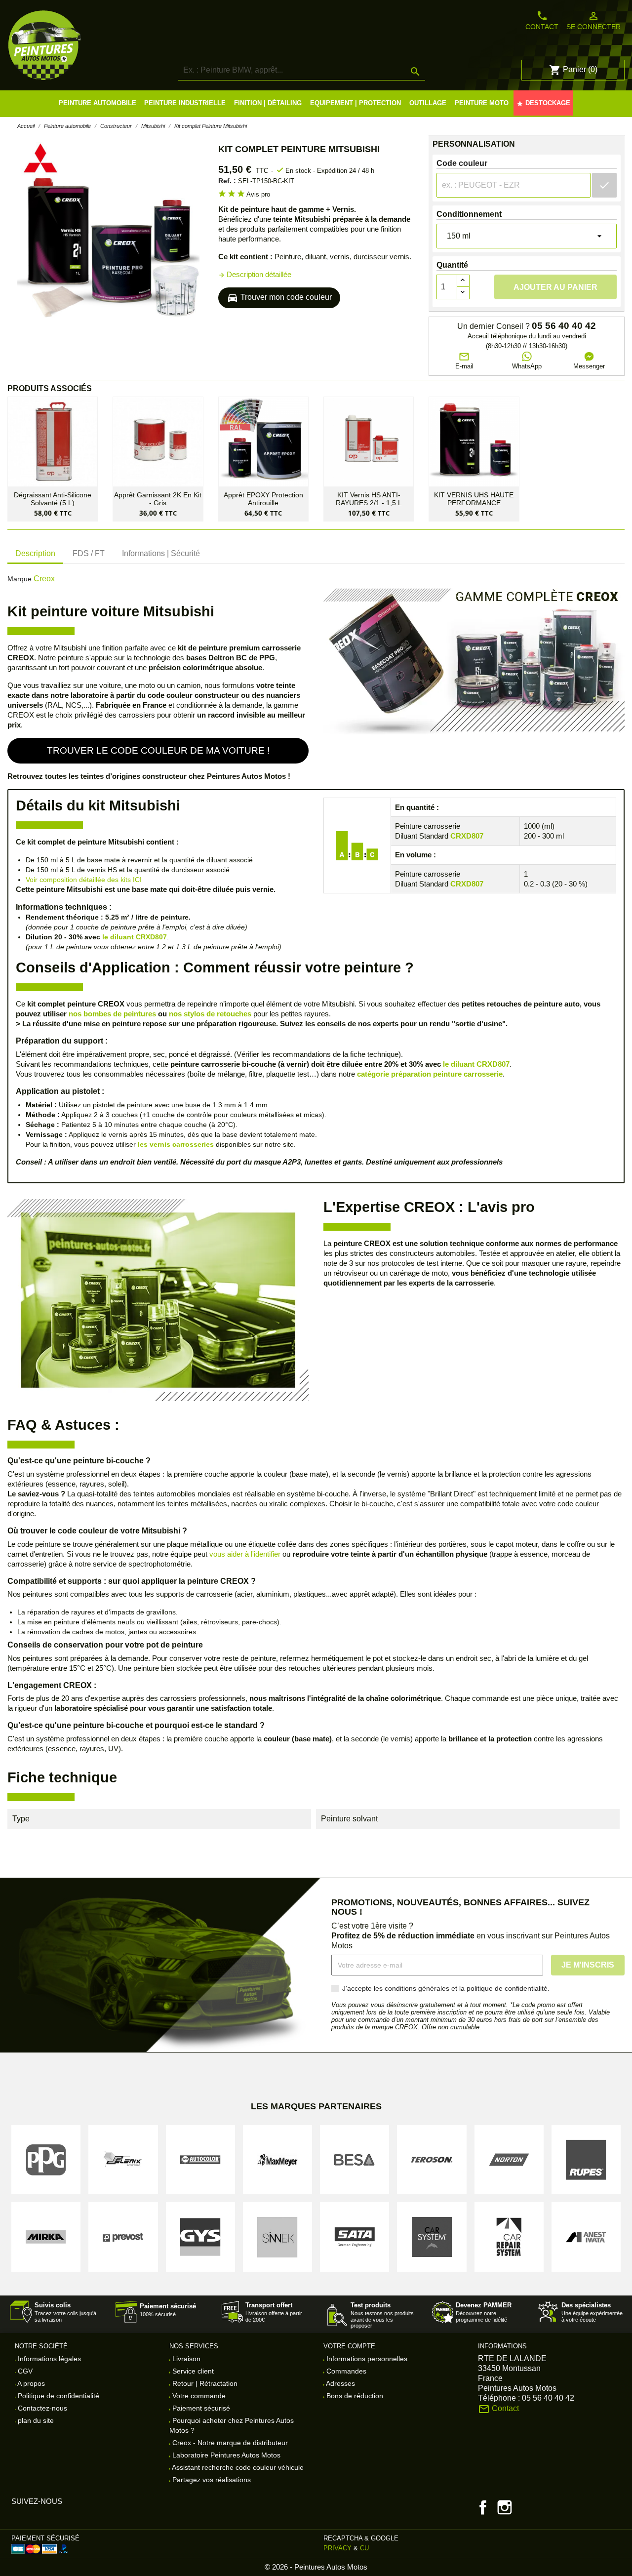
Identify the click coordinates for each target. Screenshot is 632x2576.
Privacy (337, 2548)
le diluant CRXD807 (135, 937)
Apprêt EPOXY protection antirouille (263, 499)
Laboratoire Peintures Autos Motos (225, 2455)
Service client (192, 2371)
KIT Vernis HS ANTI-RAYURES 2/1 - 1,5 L (369, 499)
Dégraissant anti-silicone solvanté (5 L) (53, 499)
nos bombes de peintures (112, 1014)
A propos (30, 2383)
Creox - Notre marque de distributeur (229, 2443)
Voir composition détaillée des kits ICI (84, 880)
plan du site (35, 2420)
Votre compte (349, 2346)
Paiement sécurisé (200, 2408)
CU (364, 2548)
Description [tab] (35, 553)
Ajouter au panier (555, 287)
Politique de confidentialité (58, 2396)
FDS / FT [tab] (89, 553)
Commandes (345, 2371)
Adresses (340, 2383)
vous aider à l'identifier (245, 1554)
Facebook (483, 2507)
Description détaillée (255, 274)
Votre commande (198, 2396)
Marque (20, 579)
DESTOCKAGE (543, 103)
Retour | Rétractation (204, 2383)
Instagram (505, 2507)
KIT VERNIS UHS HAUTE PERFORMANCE (474, 499)
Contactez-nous (41, 2408)
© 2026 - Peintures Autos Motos (316, 2567)
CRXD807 (467, 836)
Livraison (185, 2359)
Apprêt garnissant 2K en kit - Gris (158, 499)
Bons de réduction (354, 2396)
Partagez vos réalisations (211, 2480)
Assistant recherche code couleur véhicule (237, 2467)
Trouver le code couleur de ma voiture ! (158, 750)
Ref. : (227, 181)
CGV (24, 2371)
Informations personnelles (366, 2359)
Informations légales (48, 2359)
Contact (542, 20)
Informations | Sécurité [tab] (161, 553)
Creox (44, 579)
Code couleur (462, 163)
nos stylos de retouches (210, 1014)
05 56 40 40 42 (564, 326)
